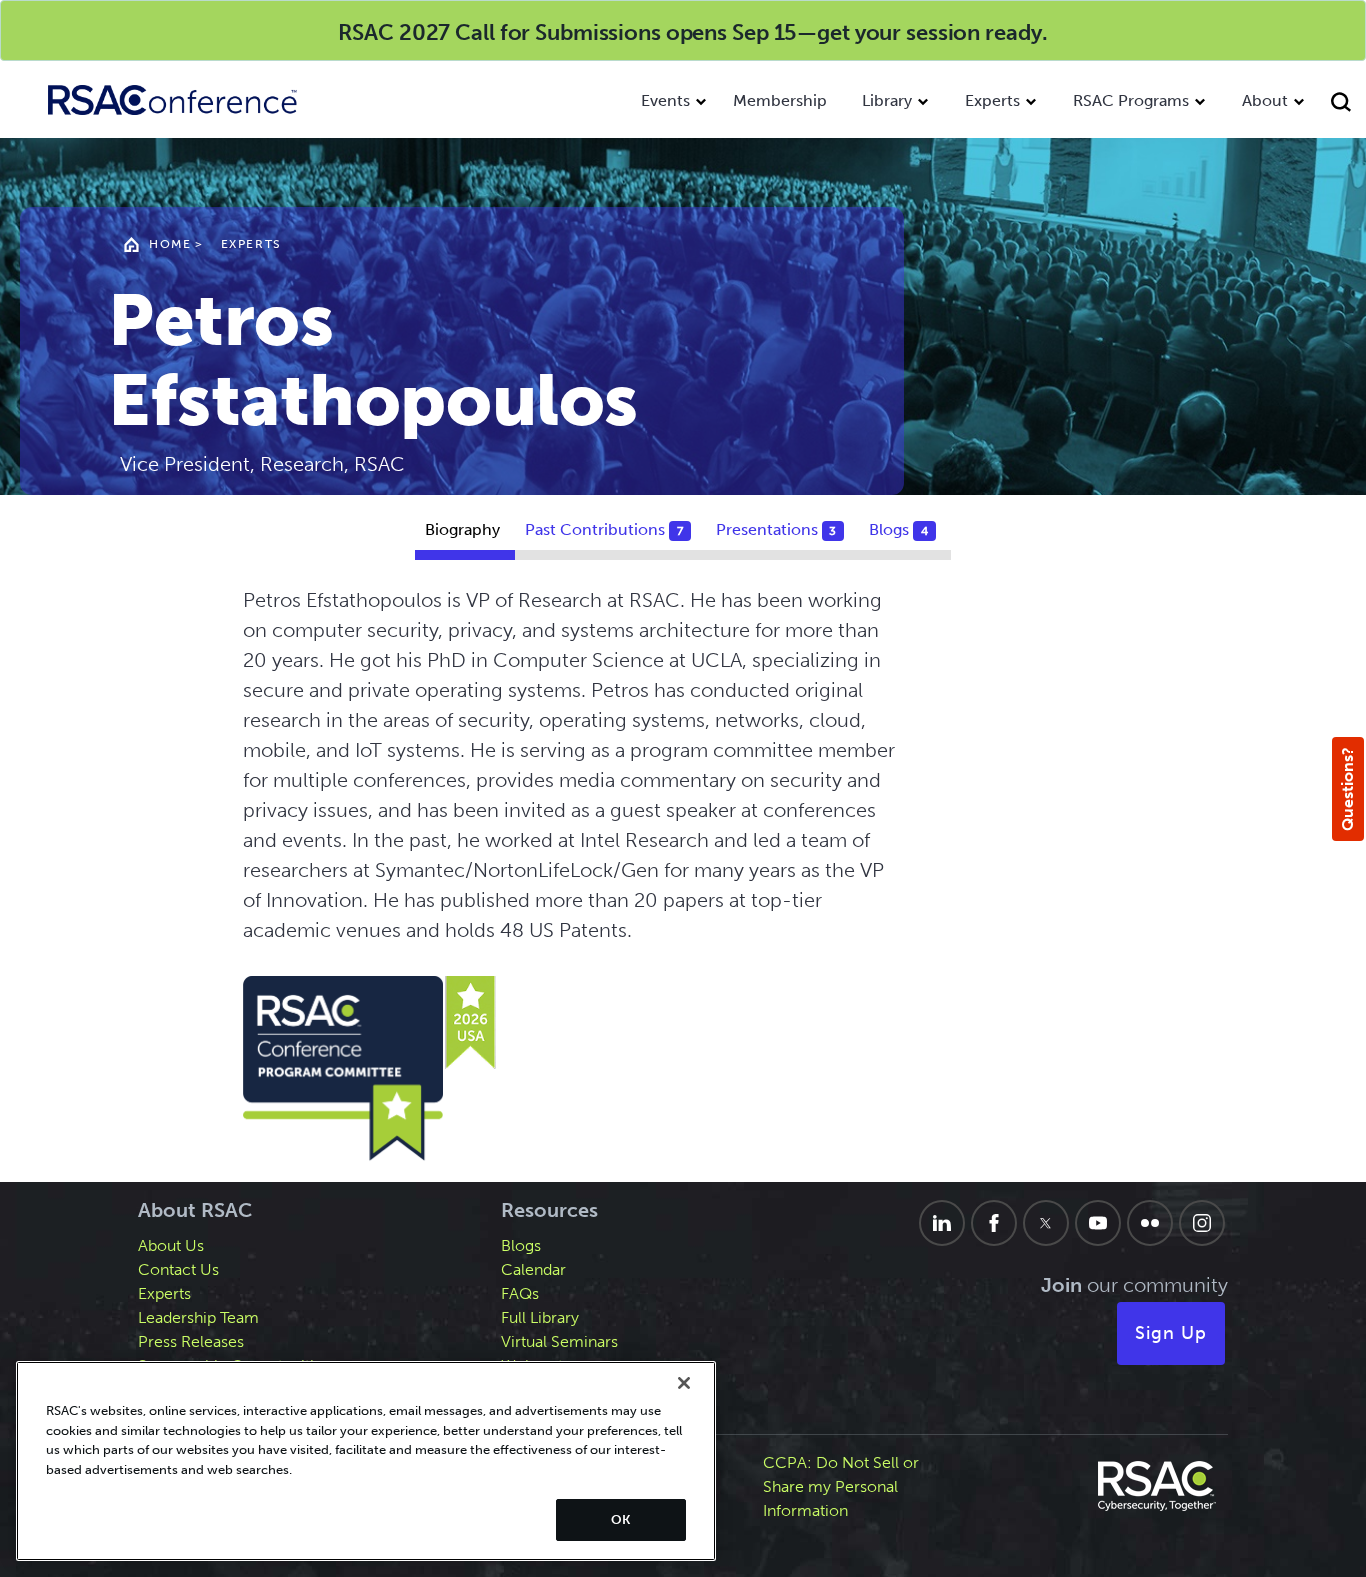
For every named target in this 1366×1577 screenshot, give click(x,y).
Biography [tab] (462, 529)
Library (887, 100)
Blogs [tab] (898, 529)
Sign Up (1171, 1333)
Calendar (533, 1269)
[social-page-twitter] (1046, 1223)
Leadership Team (198, 1317)
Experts (992, 100)
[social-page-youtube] (1098, 1223)
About (1265, 100)
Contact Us (178, 1269)
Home (170, 244)
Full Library (540, 1317)
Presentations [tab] (776, 529)
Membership (780, 100)
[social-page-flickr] (1150, 1223)
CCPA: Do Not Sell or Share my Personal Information (841, 1486)
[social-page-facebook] (994, 1223)
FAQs (520, 1293)
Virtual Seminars (559, 1341)
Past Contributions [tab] (604, 529)
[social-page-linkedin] (942, 1223)
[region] (366, 1461)
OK (620, 1519)
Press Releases (191, 1341)
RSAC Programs (1131, 100)
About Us (171, 1245)
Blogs (521, 1245)
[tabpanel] (683, 876)
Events (665, 100)
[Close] (684, 1383)
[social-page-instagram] (1202, 1223)
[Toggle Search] (1343, 104)
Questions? (1347, 789)
